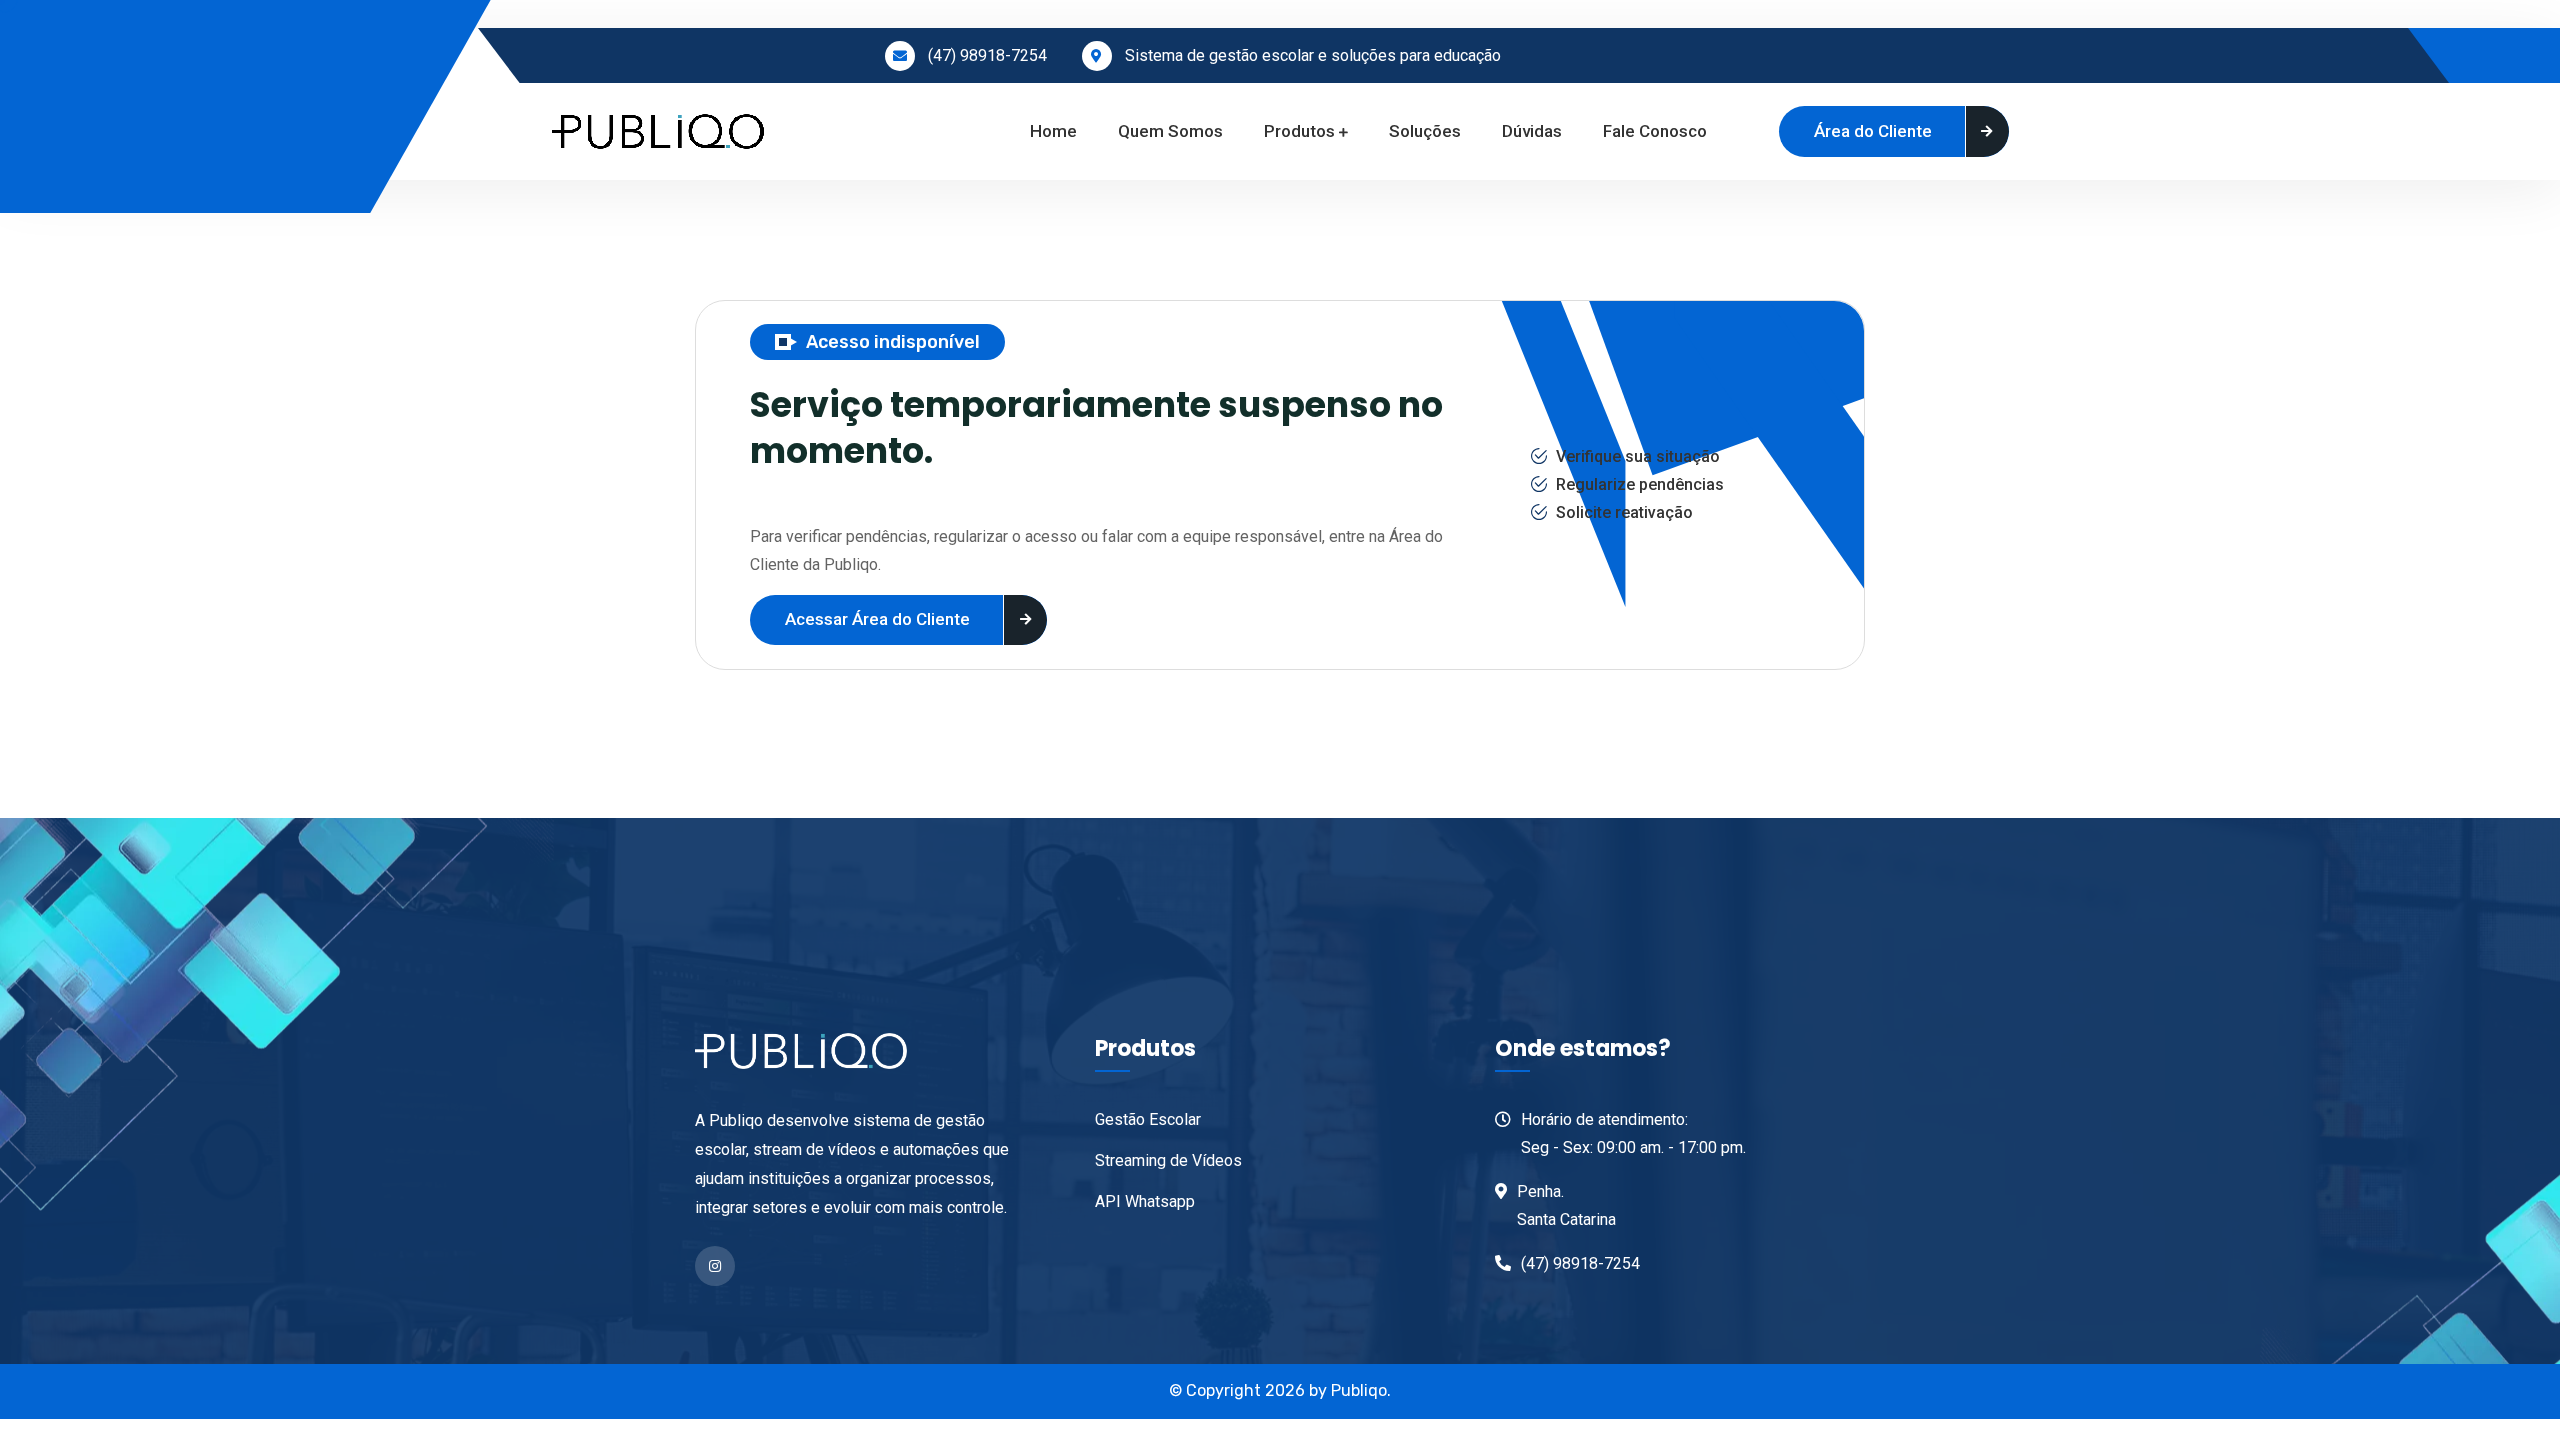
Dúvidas (1532, 131)
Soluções (1425, 131)
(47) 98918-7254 (987, 55)
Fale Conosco (1655, 131)
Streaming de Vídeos (1168, 1160)
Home (1053, 131)
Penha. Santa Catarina (1566, 1205)
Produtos (1299, 131)
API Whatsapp (1145, 1201)
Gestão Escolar (1148, 1119)
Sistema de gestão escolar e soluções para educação (1313, 55)
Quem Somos (1170, 131)
